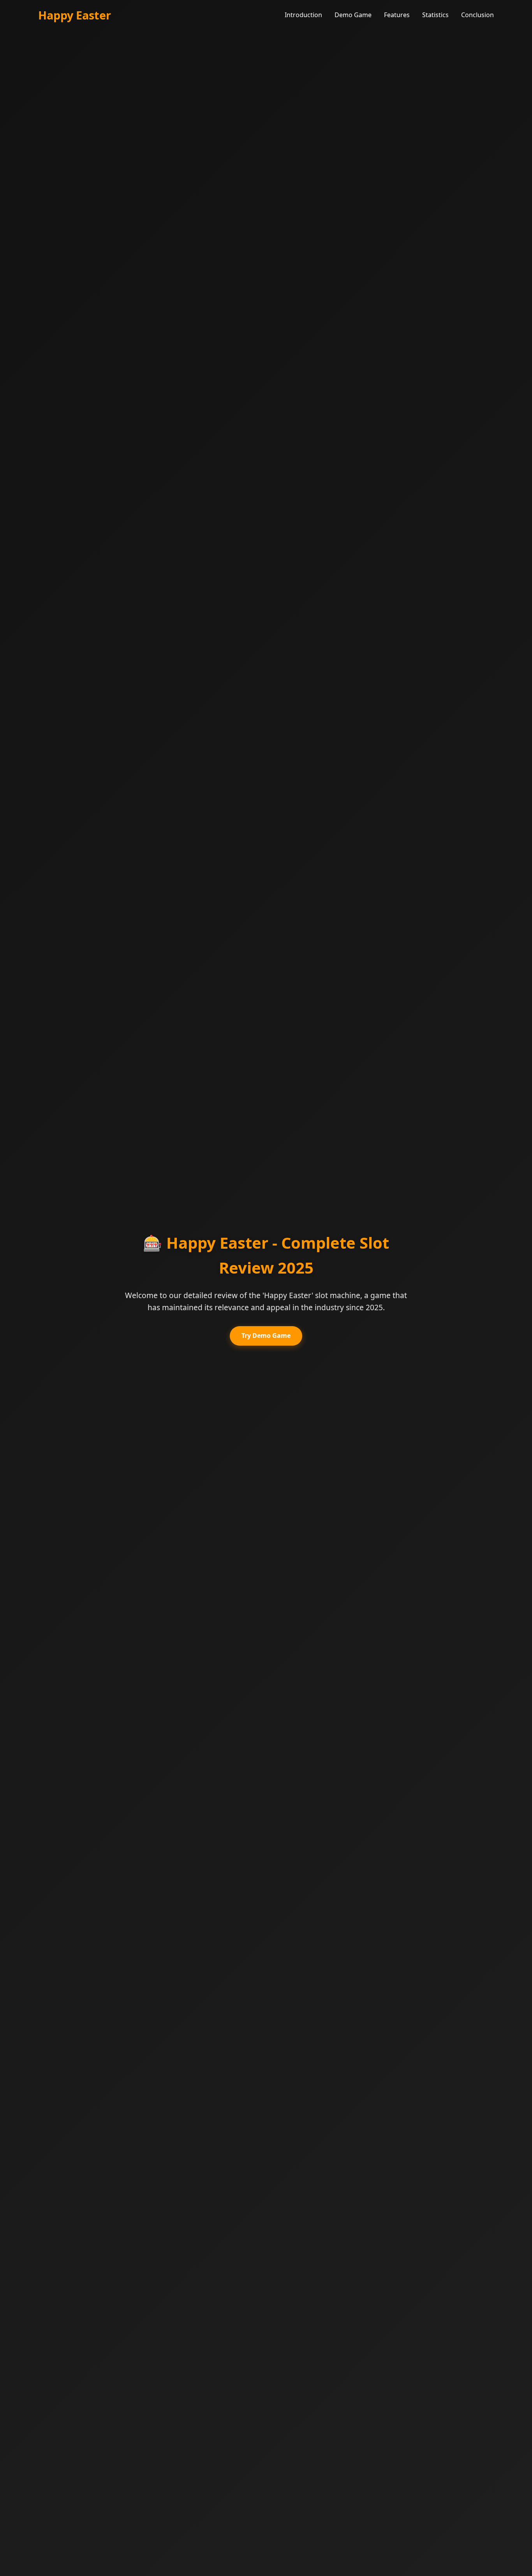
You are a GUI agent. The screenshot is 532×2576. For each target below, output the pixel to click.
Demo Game (353, 15)
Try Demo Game (266, 1336)
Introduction (303, 15)
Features (397, 15)
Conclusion (477, 15)
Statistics (435, 15)
